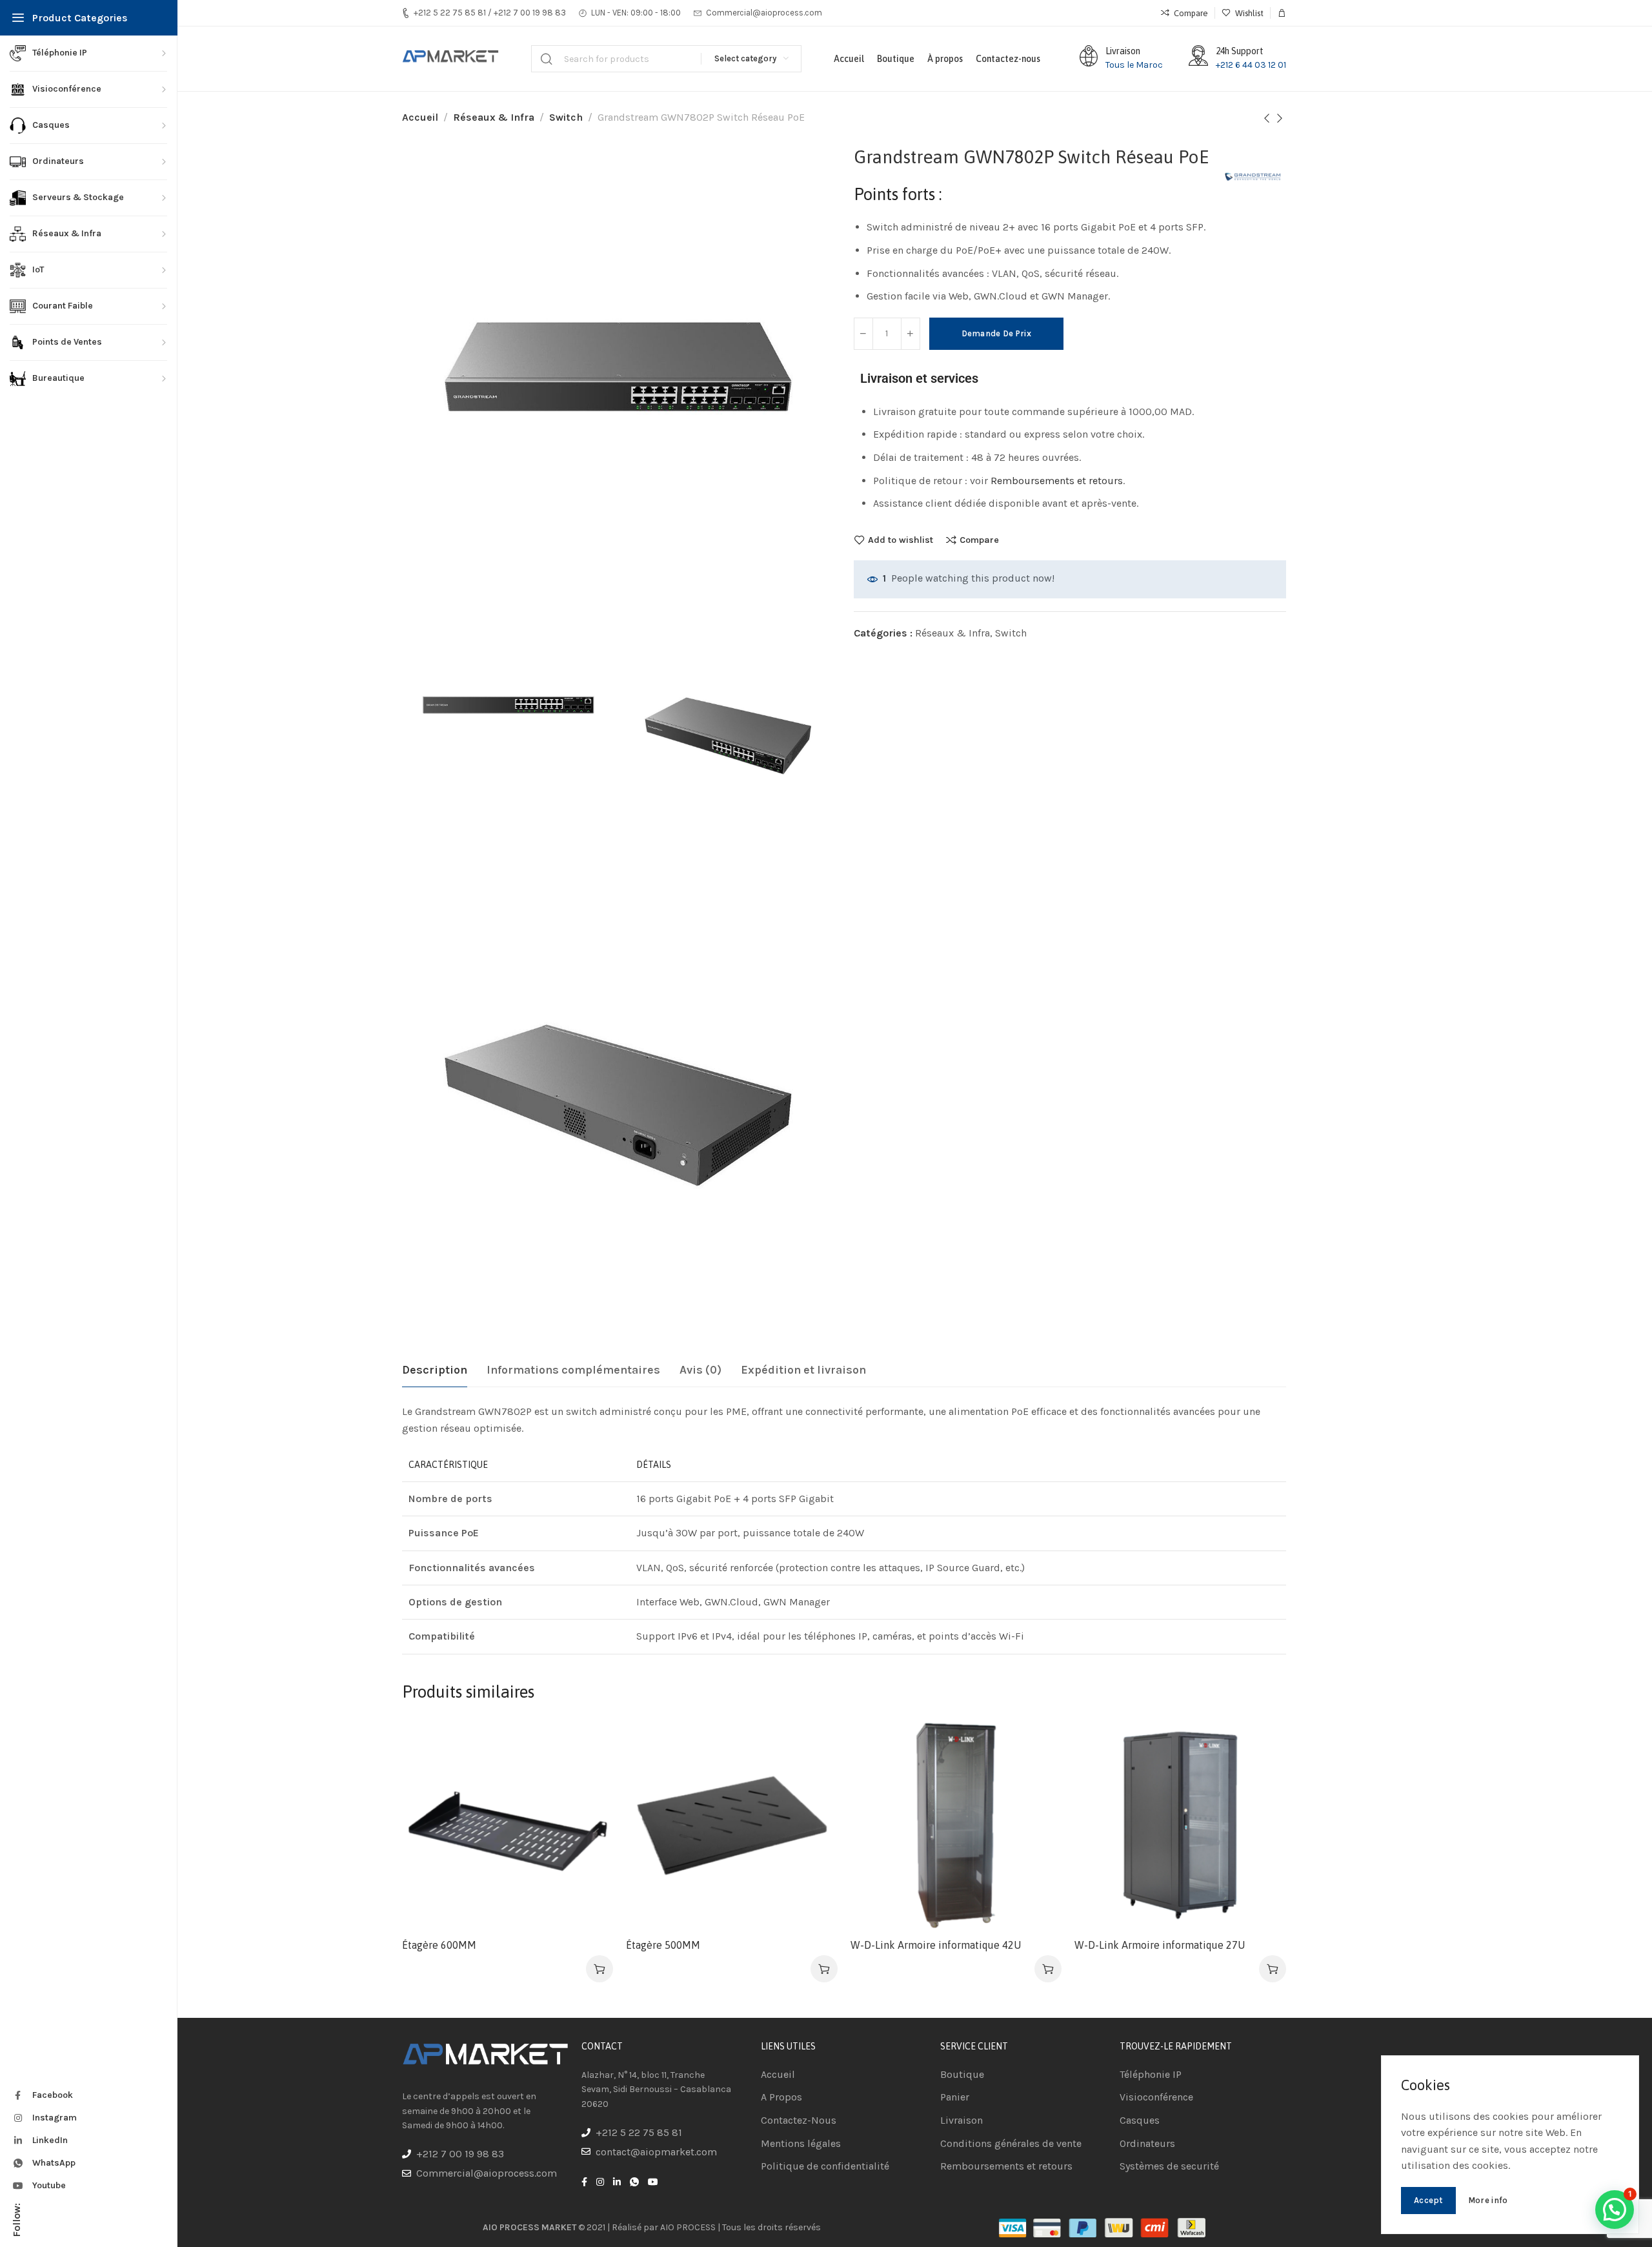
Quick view (589, 1806)
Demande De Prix (997, 333)
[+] (911, 334)
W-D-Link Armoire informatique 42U (936, 1945)
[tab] (435, 1370)
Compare (979, 540)
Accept (1428, 2200)
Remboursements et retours (1057, 481)
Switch (566, 117)
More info (1488, 2200)
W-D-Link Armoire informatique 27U (1160, 1945)
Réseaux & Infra (494, 117)
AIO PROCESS (688, 2227)
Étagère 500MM (663, 1945)
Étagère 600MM (439, 1945)
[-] (863, 334)
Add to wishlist (901, 540)
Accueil (420, 117)
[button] (1615, 2210)
